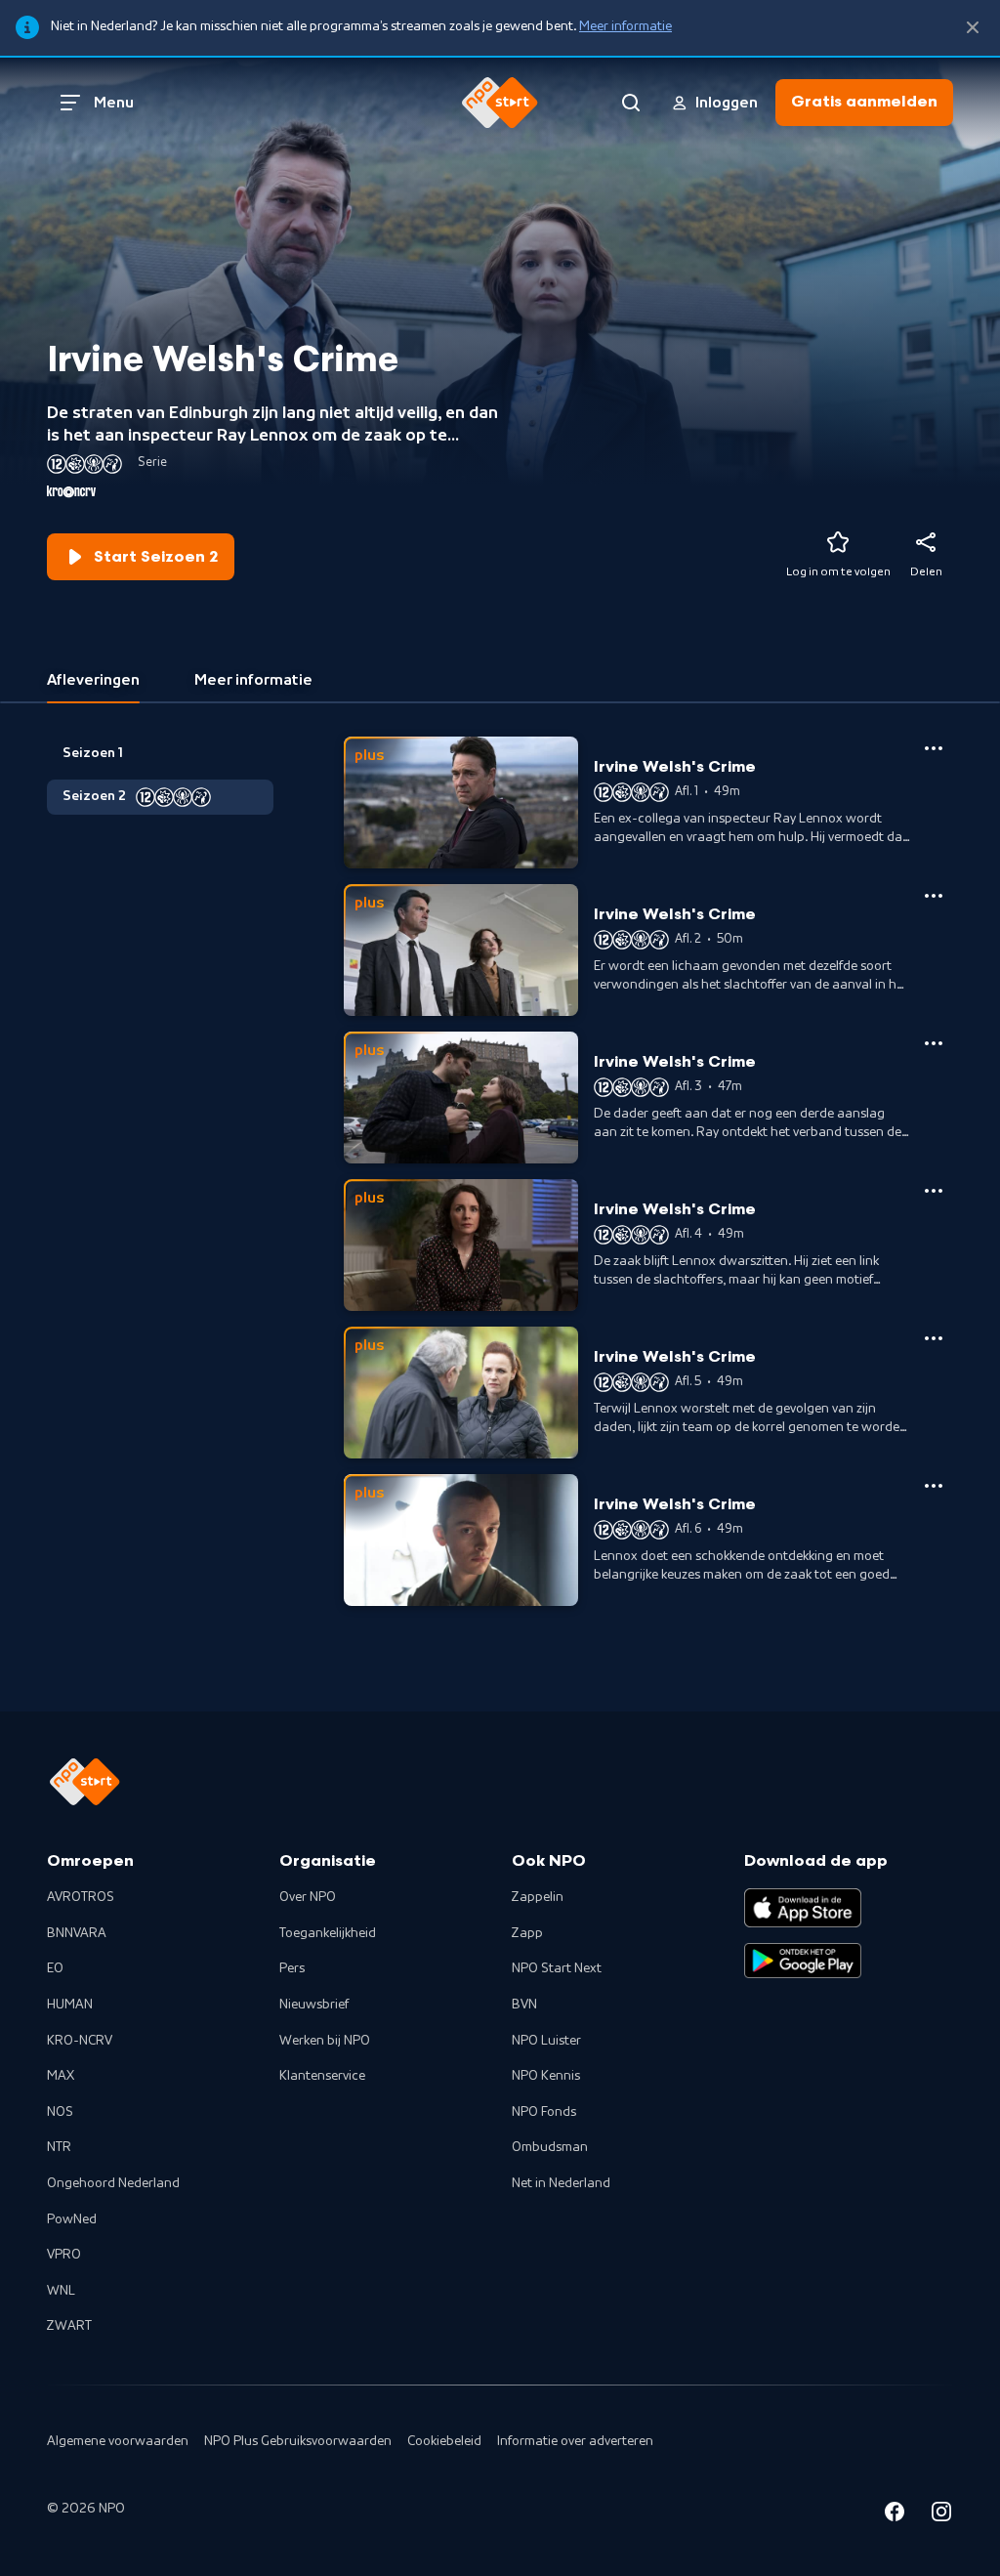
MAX (61, 2076)
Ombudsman (550, 2147)
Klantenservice (322, 2076)
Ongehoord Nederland (113, 2183)
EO (55, 1968)
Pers (292, 1968)
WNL (61, 2291)
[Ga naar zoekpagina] (631, 103)
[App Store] (803, 1908)
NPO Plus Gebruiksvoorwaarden (298, 2441)
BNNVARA (77, 1933)
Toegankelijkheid (328, 1933)
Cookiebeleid (444, 2441)
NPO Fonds (544, 2112)
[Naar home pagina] (500, 103)
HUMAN (70, 2005)
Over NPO (308, 1897)
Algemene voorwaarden (118, 2441)
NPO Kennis (546, 2076)
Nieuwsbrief (314, 2005)
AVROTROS (81, 1897)
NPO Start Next (557, 1968)
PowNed (72, 2219)
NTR (59, 2147)
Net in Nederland (561, 2183)
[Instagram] (941, 2515)
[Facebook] (895, 2515)
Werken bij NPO (325, 2041)
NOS (60, 2112)
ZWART (69, 2326)
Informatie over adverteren (575, 2441)
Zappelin (538, 1897)
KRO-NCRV (80, 2041)
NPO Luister (546, 2041)
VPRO (64, 2255)
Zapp (527, 1933)
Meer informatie (625, 26)
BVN (524, 2005)
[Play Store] (803, 1961)
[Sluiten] (973, 28)
